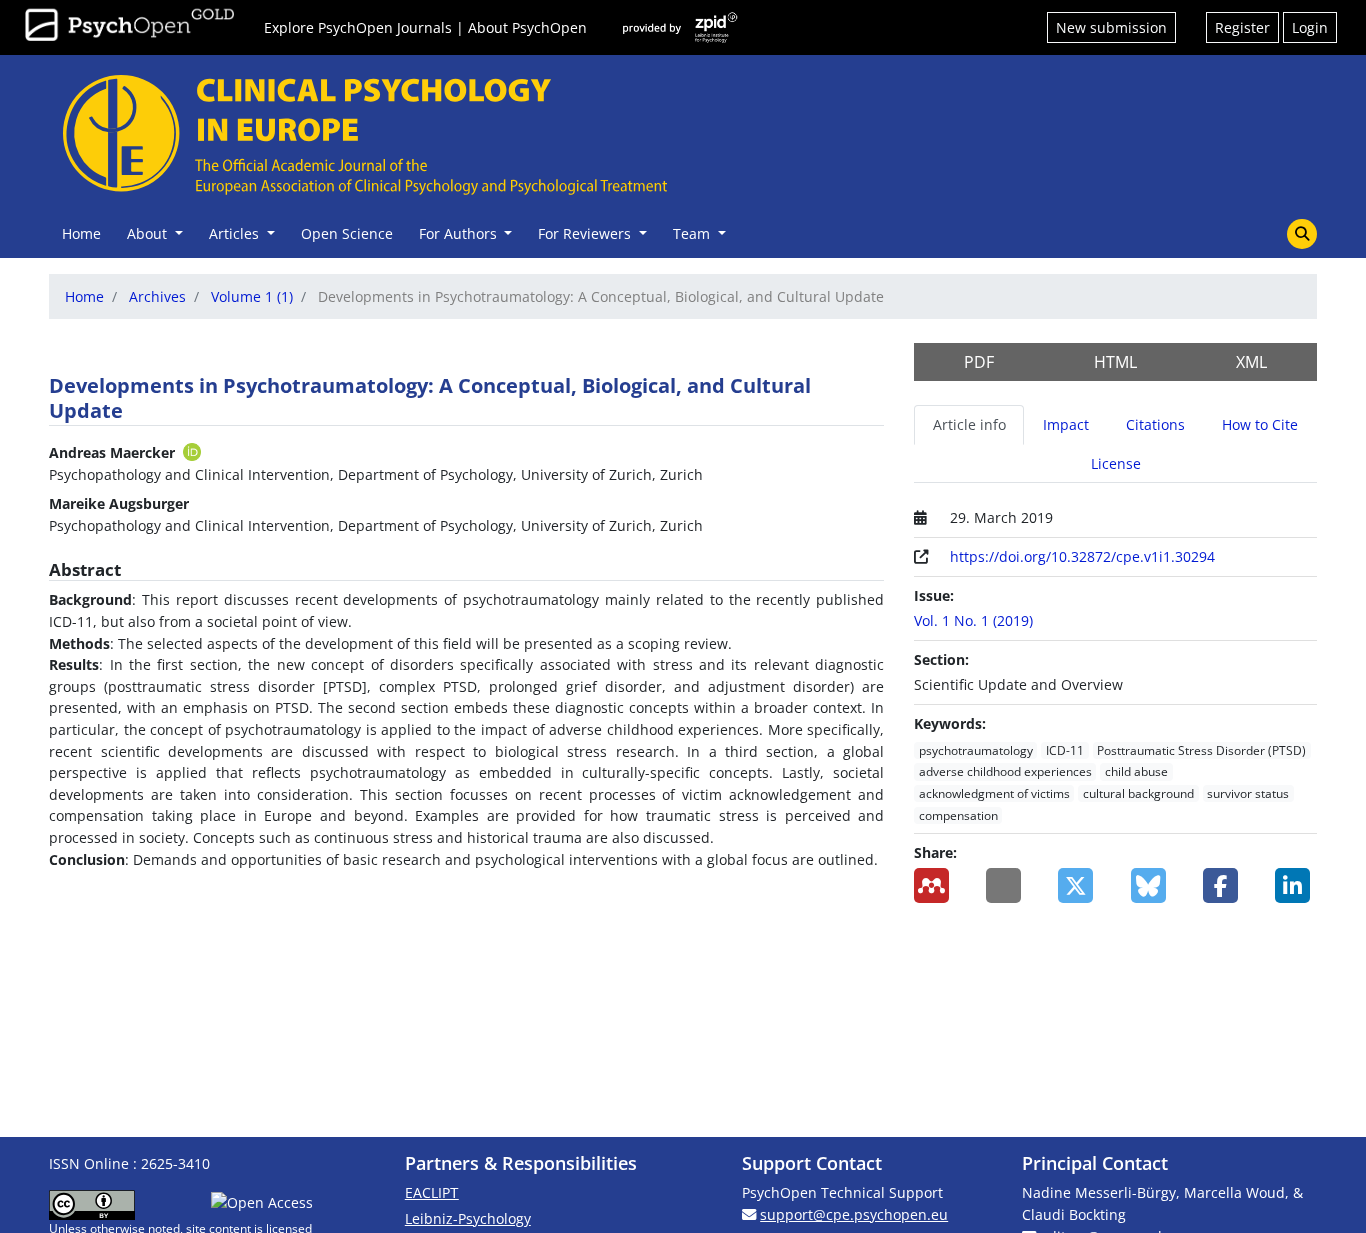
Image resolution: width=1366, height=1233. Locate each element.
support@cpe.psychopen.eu (854, 1214)
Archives (157, 296)
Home (81, 233)
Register (1242, 27)
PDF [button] (979, 362)
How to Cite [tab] (1260, 424)
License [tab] (1116, 463)
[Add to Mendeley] (935, 885)
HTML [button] (1115, 362)
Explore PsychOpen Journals (358, 27)
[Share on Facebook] (1224, 885)
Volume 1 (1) (252, 296)
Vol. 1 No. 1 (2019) (973, 620)
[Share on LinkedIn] (1296, 885)
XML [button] (1251, 362)
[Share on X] (1079, 885)
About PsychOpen (527, 27)
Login (1310, 27)
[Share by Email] (1007, 885)
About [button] (149, 233)
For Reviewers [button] (586, 233)
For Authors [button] (460, 233)
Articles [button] (236, 233)
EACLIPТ (432, 1192)
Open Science (347, 233)
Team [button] (693, 233)
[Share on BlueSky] (1152, 885)
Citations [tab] (1155, 424)
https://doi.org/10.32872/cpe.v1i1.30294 (1082, 556)
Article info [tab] (969, 424)
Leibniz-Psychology (468, 1218)
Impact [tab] (1066, 424)
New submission (1111, 27)
